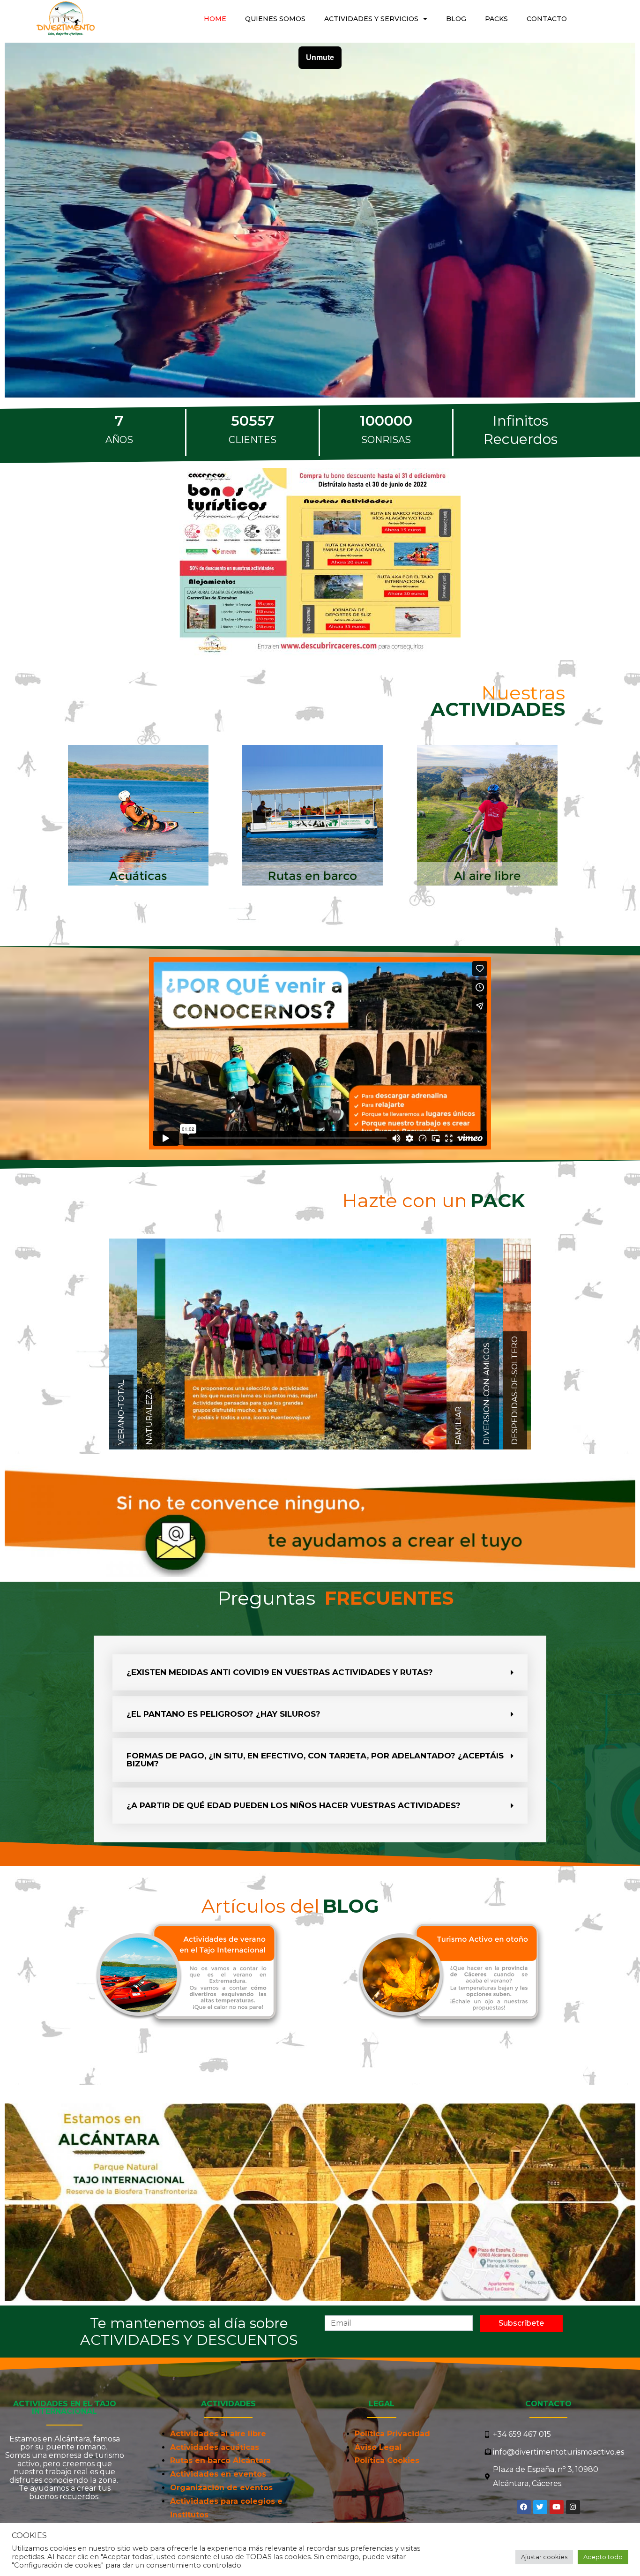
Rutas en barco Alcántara (220, 2460)
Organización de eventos (221, 2488)
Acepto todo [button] (603, 2557)
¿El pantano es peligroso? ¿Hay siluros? (223, 1714)
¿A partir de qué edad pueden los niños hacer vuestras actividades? (294, 1805)
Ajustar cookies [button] (544, 2557)
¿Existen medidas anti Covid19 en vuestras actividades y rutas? (280, 1672)
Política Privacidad (392, 2434)
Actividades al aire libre (218, 2434)
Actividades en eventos (218, 2474)
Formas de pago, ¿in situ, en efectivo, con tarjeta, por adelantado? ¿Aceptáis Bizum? (315, 1760)
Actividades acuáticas (215, 2447)
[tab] (320, 1672)
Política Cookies (387, 2460)
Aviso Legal (378, 2447)
